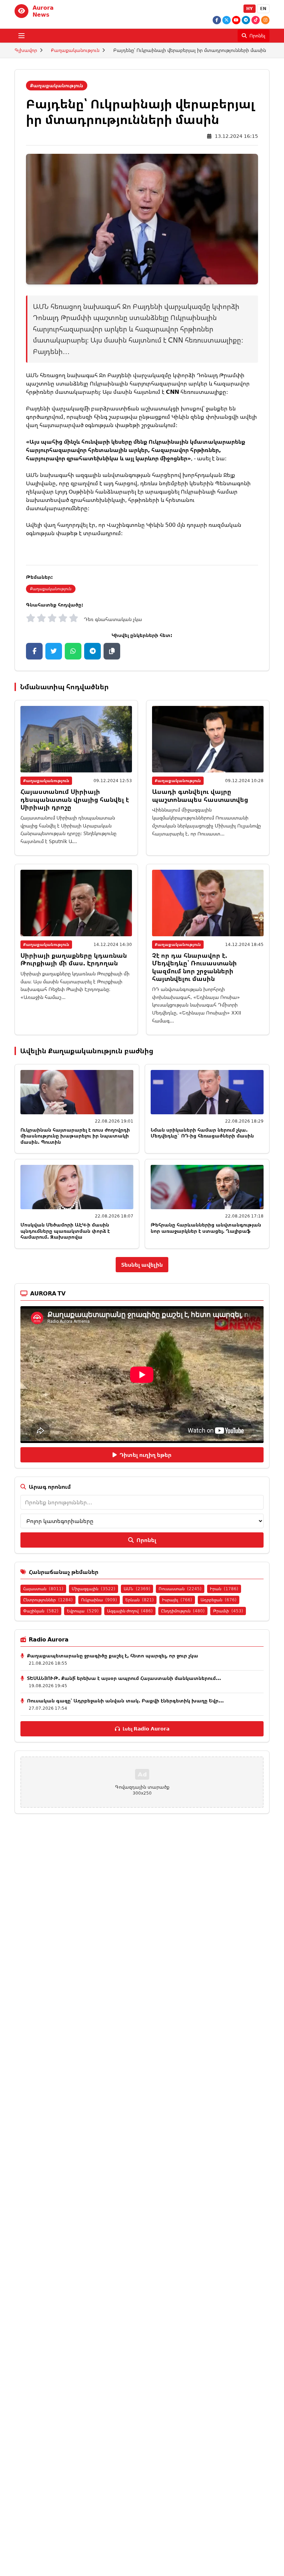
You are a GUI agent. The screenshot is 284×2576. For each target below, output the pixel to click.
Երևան (140, 1600)
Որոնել (146, 1540)
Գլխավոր (26, 50)
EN (263, 8)
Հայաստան (43, 1589)
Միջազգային (94, 1589)
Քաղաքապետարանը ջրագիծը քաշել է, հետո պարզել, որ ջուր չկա (113, 1656)
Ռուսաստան (180, 1589)
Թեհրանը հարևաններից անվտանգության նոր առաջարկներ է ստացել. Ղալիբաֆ (206, 1228)
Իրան (224, 1589)
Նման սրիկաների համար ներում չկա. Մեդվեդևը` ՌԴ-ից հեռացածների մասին (202, 1133)
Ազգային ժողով (130, 1611)
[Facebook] (217, 20)
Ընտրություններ (48, 1600)
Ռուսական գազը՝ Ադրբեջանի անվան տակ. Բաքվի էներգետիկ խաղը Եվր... (125, 1701)
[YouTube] (236, 20)
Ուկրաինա (99, 1600)
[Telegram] (246, 20)
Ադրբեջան (219, 1600)
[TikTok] (256, 20)
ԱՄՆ (137, 1589)
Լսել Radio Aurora (146, 1729)
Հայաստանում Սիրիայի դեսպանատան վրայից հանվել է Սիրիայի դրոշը (75, 799)
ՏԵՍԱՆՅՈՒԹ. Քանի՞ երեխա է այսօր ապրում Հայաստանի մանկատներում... (124, 1678)
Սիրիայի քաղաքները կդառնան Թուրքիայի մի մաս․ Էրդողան (74, 959)
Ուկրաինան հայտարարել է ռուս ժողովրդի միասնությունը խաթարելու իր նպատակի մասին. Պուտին (75, 1136)
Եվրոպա (83, 1611)
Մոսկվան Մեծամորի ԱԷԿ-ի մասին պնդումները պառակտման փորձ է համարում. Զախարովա (65, 1231)
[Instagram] (265, 20)
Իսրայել (177, 1600)
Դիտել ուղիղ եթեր (145, 1455)
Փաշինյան (41, 1611)
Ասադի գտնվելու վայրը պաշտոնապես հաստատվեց (200, 795)
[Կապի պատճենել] (112, 651)
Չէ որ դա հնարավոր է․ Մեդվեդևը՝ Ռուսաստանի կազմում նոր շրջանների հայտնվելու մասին (194, 967)
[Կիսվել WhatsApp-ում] (73, 651)
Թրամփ (228, 1611)
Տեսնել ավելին (142, 1265)
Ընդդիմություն (183, 1611)
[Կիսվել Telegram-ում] (92, 651)
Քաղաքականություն (75, 50)
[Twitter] (227, 20)
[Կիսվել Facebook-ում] (34, 651)
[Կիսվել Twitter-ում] (54, 651)
